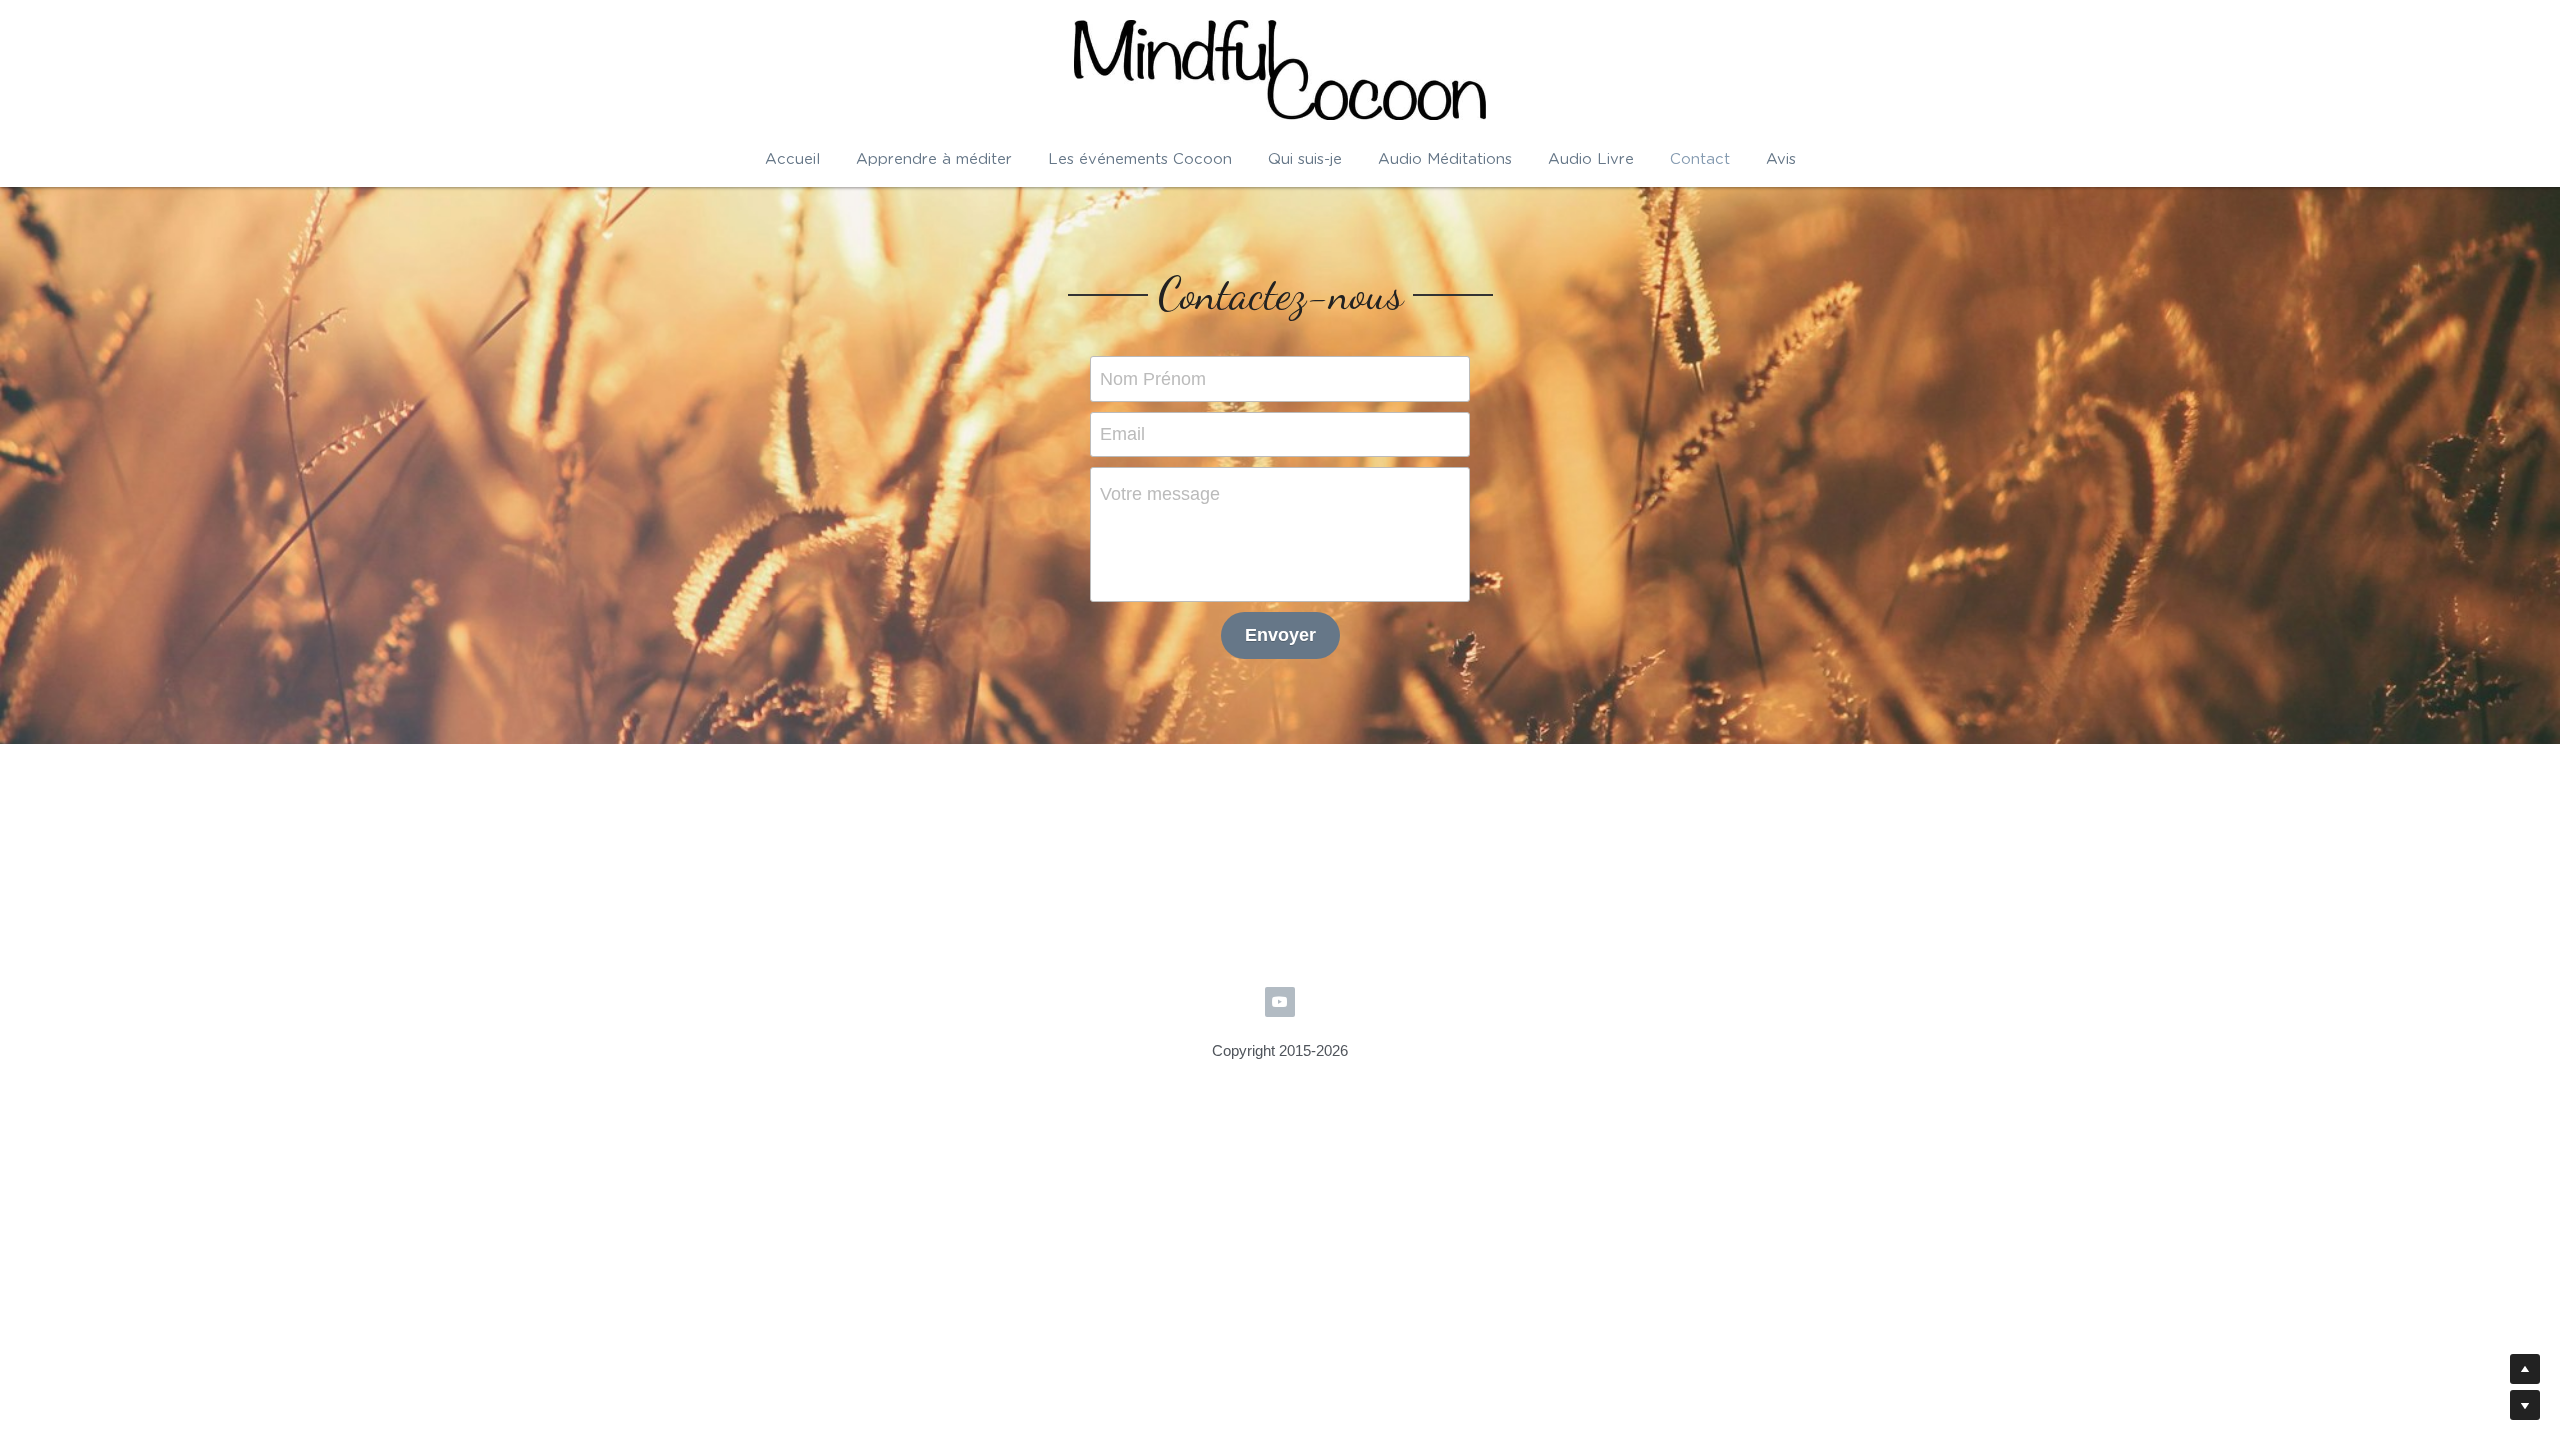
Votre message (1160, 494)
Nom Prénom (1153, 378)
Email (1122, 434)
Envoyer (1280, 635)
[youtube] (1280, 922)
